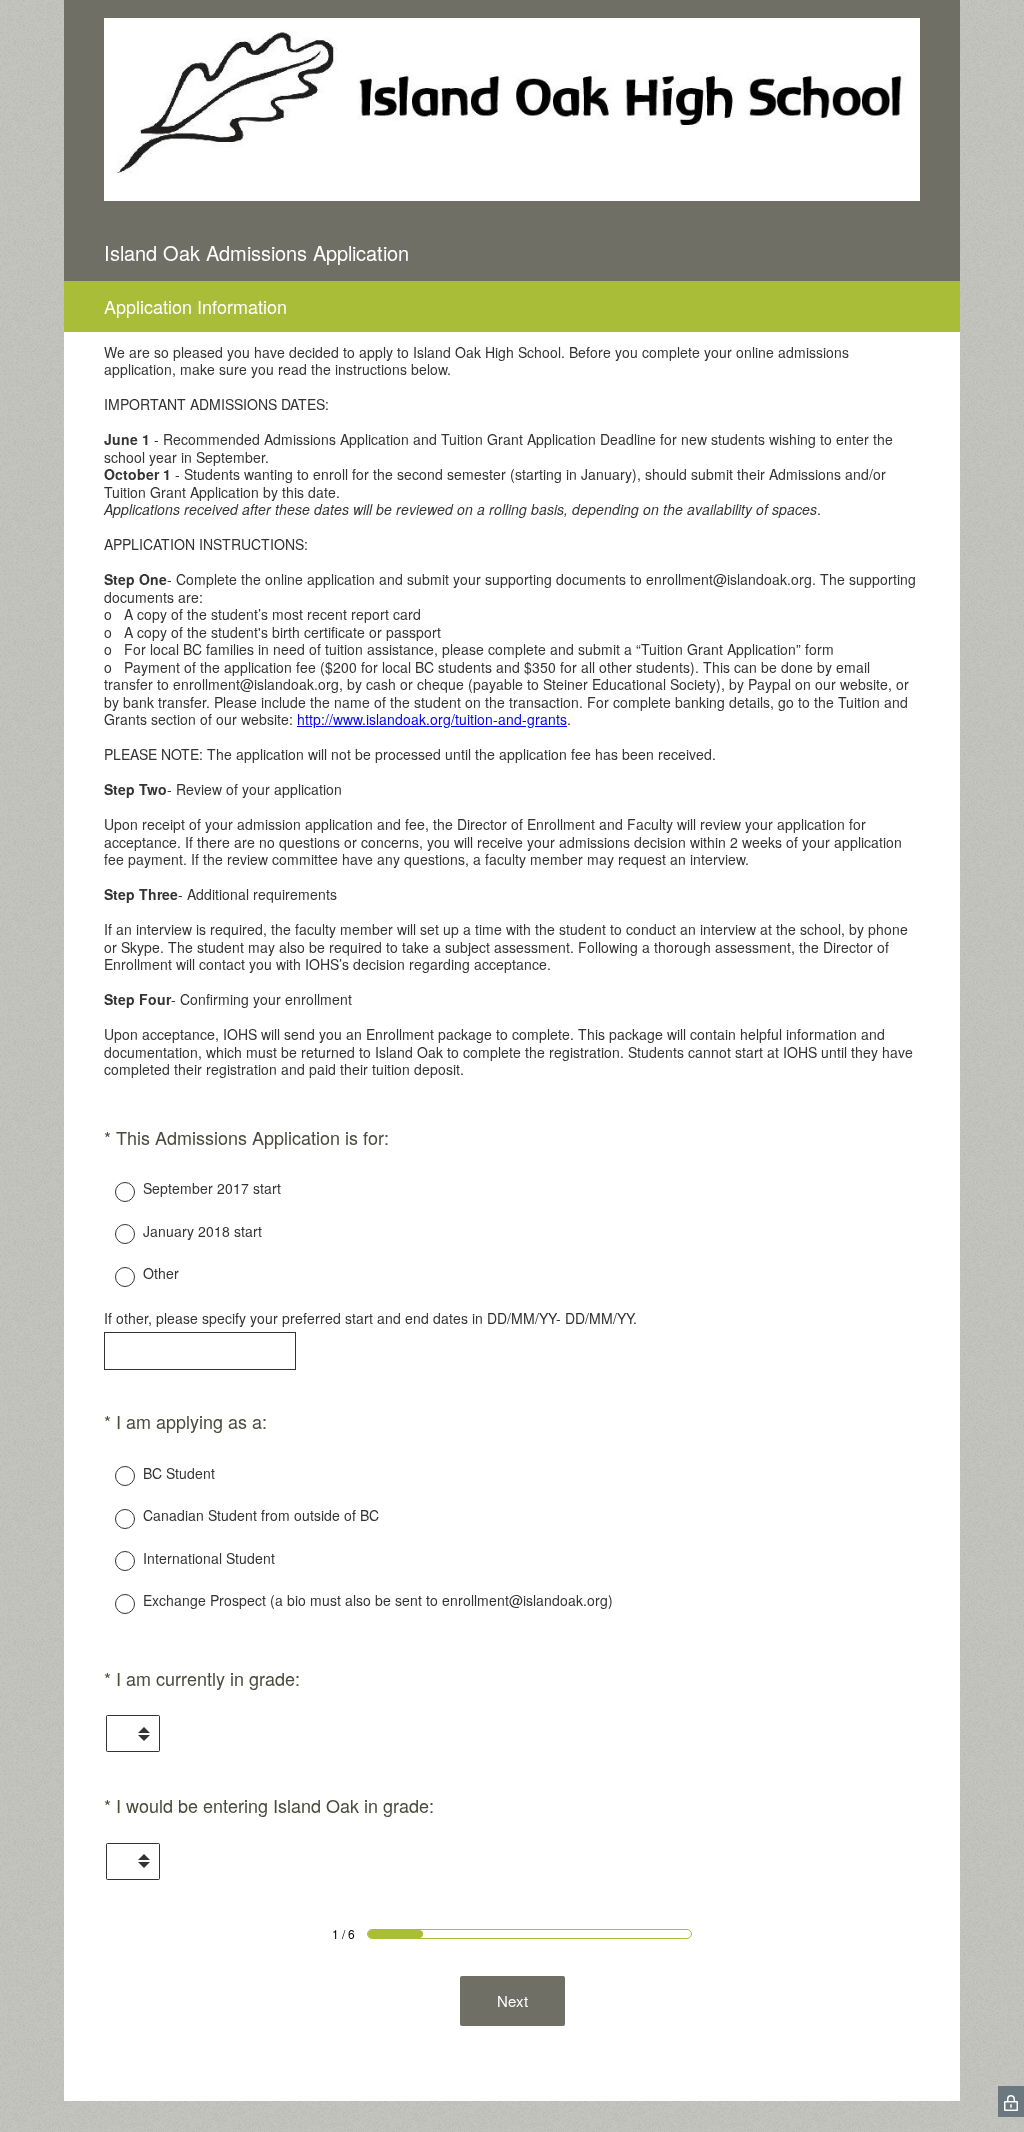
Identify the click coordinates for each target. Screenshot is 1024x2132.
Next (512, 2000)
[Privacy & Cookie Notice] (1011, 2101)
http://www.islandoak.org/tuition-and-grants (432, 719)
